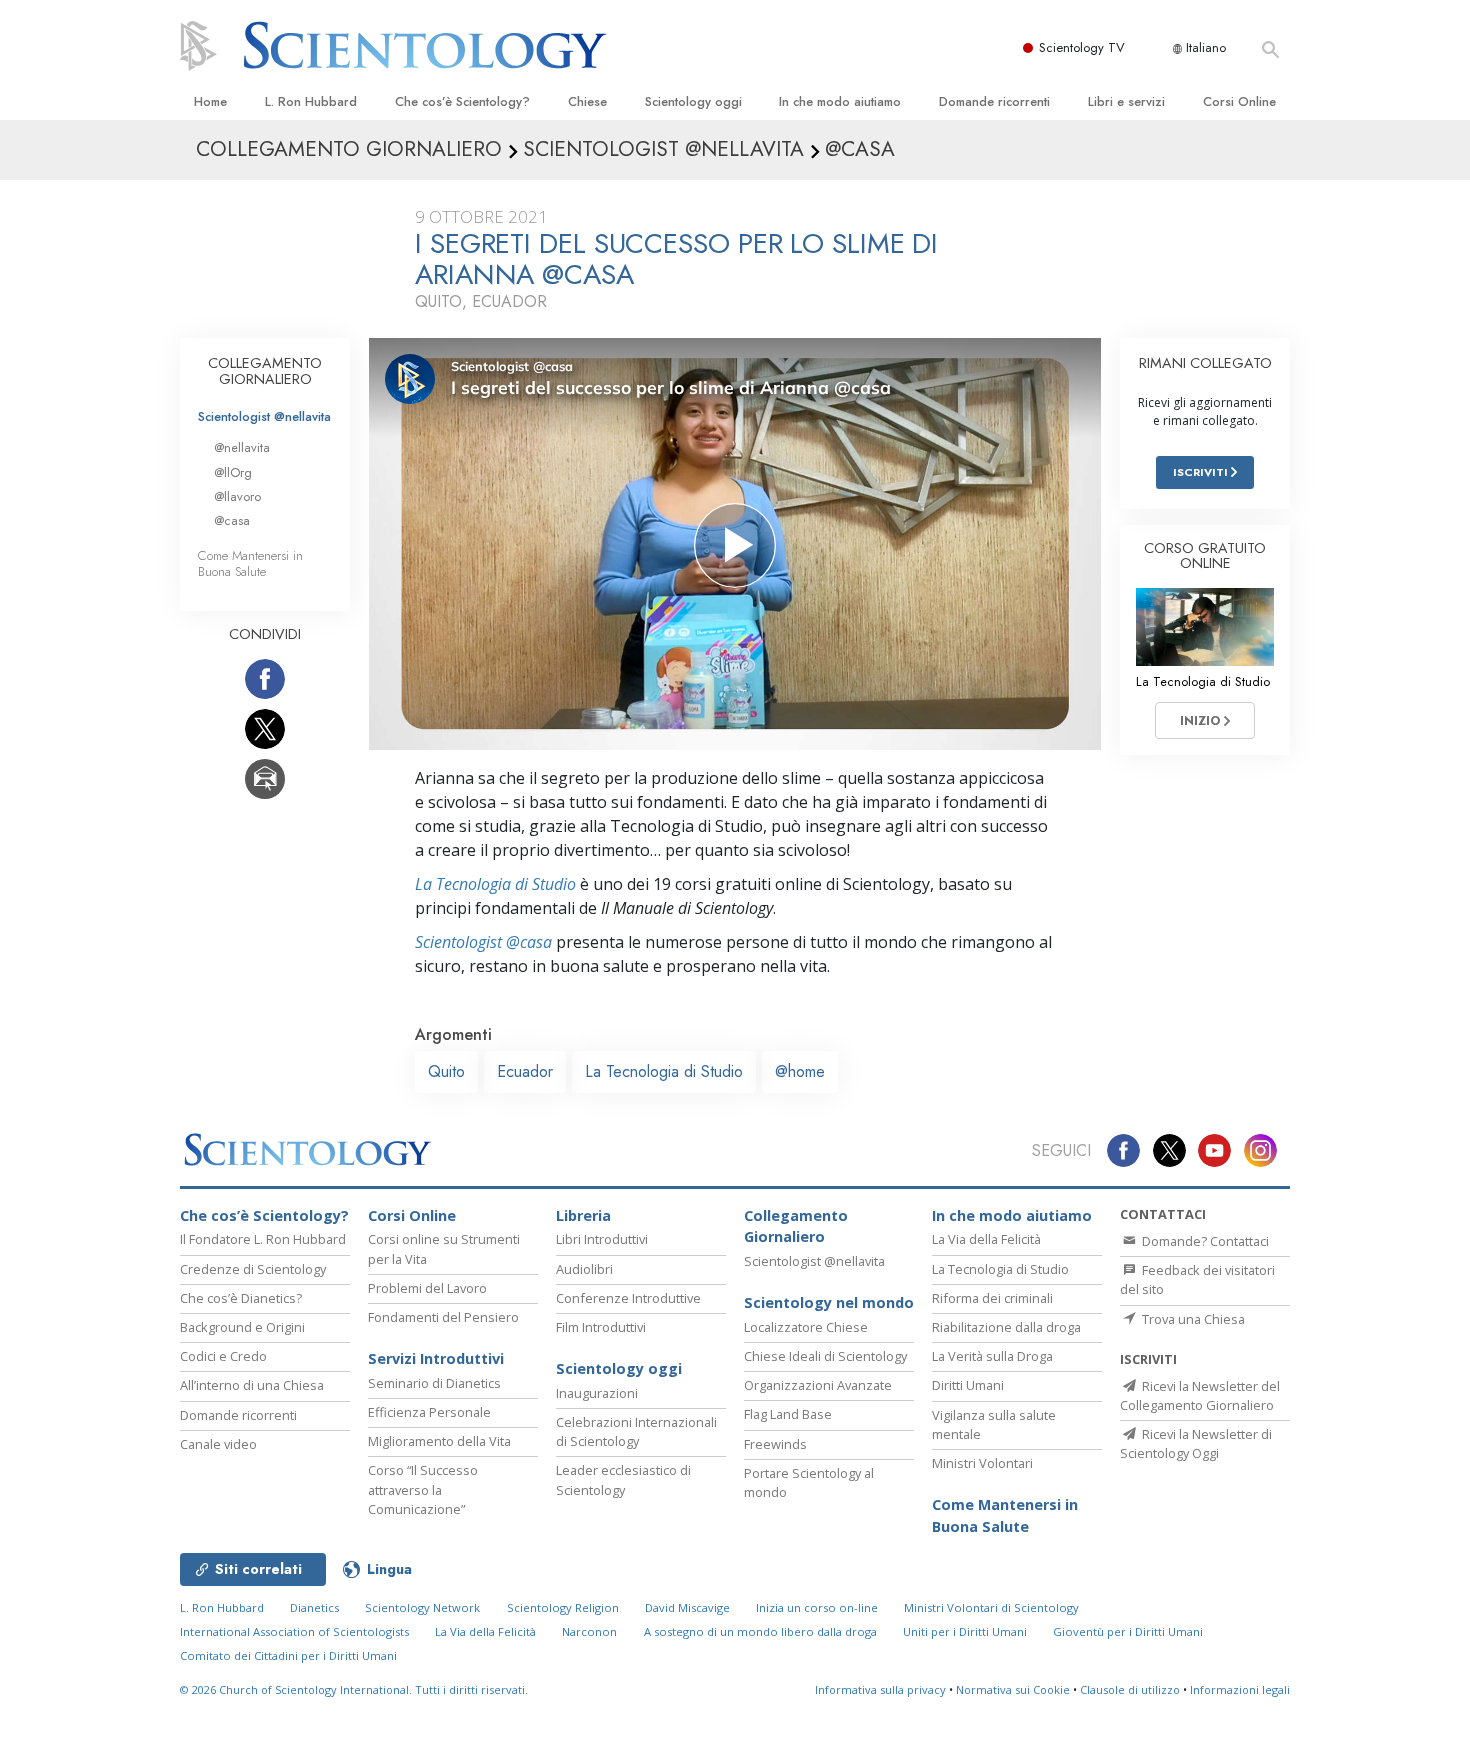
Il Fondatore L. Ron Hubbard (263, 1239)
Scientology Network (422, 1607)
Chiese (587, 101)
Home (210, 101)
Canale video (218, 1444)
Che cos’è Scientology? (462, 101)
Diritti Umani (968, 1385)
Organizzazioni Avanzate (818, 1385)
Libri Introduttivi (602, 1239)
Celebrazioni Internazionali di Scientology (636, 1431)
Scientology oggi (693, 101)
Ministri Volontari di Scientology (991, 1607)
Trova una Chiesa (1192, 1319)
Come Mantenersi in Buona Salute (250, 563)
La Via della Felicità (986, 1239)
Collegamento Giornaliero (796, 1226)
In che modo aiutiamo (840, 101)
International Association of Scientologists (294, 1631)
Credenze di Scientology (253, 1269)
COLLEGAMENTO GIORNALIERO (265, 371)
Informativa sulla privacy (880, 1689)
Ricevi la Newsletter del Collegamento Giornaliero (1200, 1395)
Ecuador (525, 1071)
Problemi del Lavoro (427, 1288)
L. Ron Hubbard (311, 101)
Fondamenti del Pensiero (443, 1317)
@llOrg (233, 472)
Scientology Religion (563, 1607)
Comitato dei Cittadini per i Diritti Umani (288, 1655)
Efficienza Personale (429, 1412)
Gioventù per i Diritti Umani (1128, 1631)
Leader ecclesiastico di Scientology (623, 1479)
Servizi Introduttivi (436, 1358)
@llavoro (237, 496)
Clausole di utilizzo (1130, 1689)
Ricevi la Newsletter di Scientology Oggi (1196, 1443)
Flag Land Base (788, 1414)
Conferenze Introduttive (628, 1298)
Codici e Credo (223, 1356)
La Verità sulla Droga (992, 1356)
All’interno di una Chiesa (252, 1385)
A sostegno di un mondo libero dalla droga (760, 1631)
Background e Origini (242, 1327)
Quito (446, 1071)
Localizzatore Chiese (806, 1327)
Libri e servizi (1126, 101)
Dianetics (314, 1607)
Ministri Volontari (982, 1463)
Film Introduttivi (601, 1327)
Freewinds (775, 1444)
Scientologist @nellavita (264, 416)
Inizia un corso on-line (817, 1607)
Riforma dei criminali (992, 1298)
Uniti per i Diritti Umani (965, 1631)
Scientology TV (1082, 47)
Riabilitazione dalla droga (1006, 1327)
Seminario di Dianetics (434, 1383)
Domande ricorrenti (994, 101)
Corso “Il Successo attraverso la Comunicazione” (423, 1489)
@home (800, 1071)
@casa (232, 520)
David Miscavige (687, 1607)
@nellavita (242, 447)
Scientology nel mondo (829, 1302)
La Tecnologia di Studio (495, 884)
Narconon (589, 1631)
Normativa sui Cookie (1013, 1689)
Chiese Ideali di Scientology (825, 1356)
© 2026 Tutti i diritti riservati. (354, 1689)
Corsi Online (1239, 101)
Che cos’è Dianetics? (241, 1298)
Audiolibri (584, 1269)
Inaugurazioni (597, 1393)
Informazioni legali (1240, 1689)
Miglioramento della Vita (439, 1441)
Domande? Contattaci (1204, 1241)
